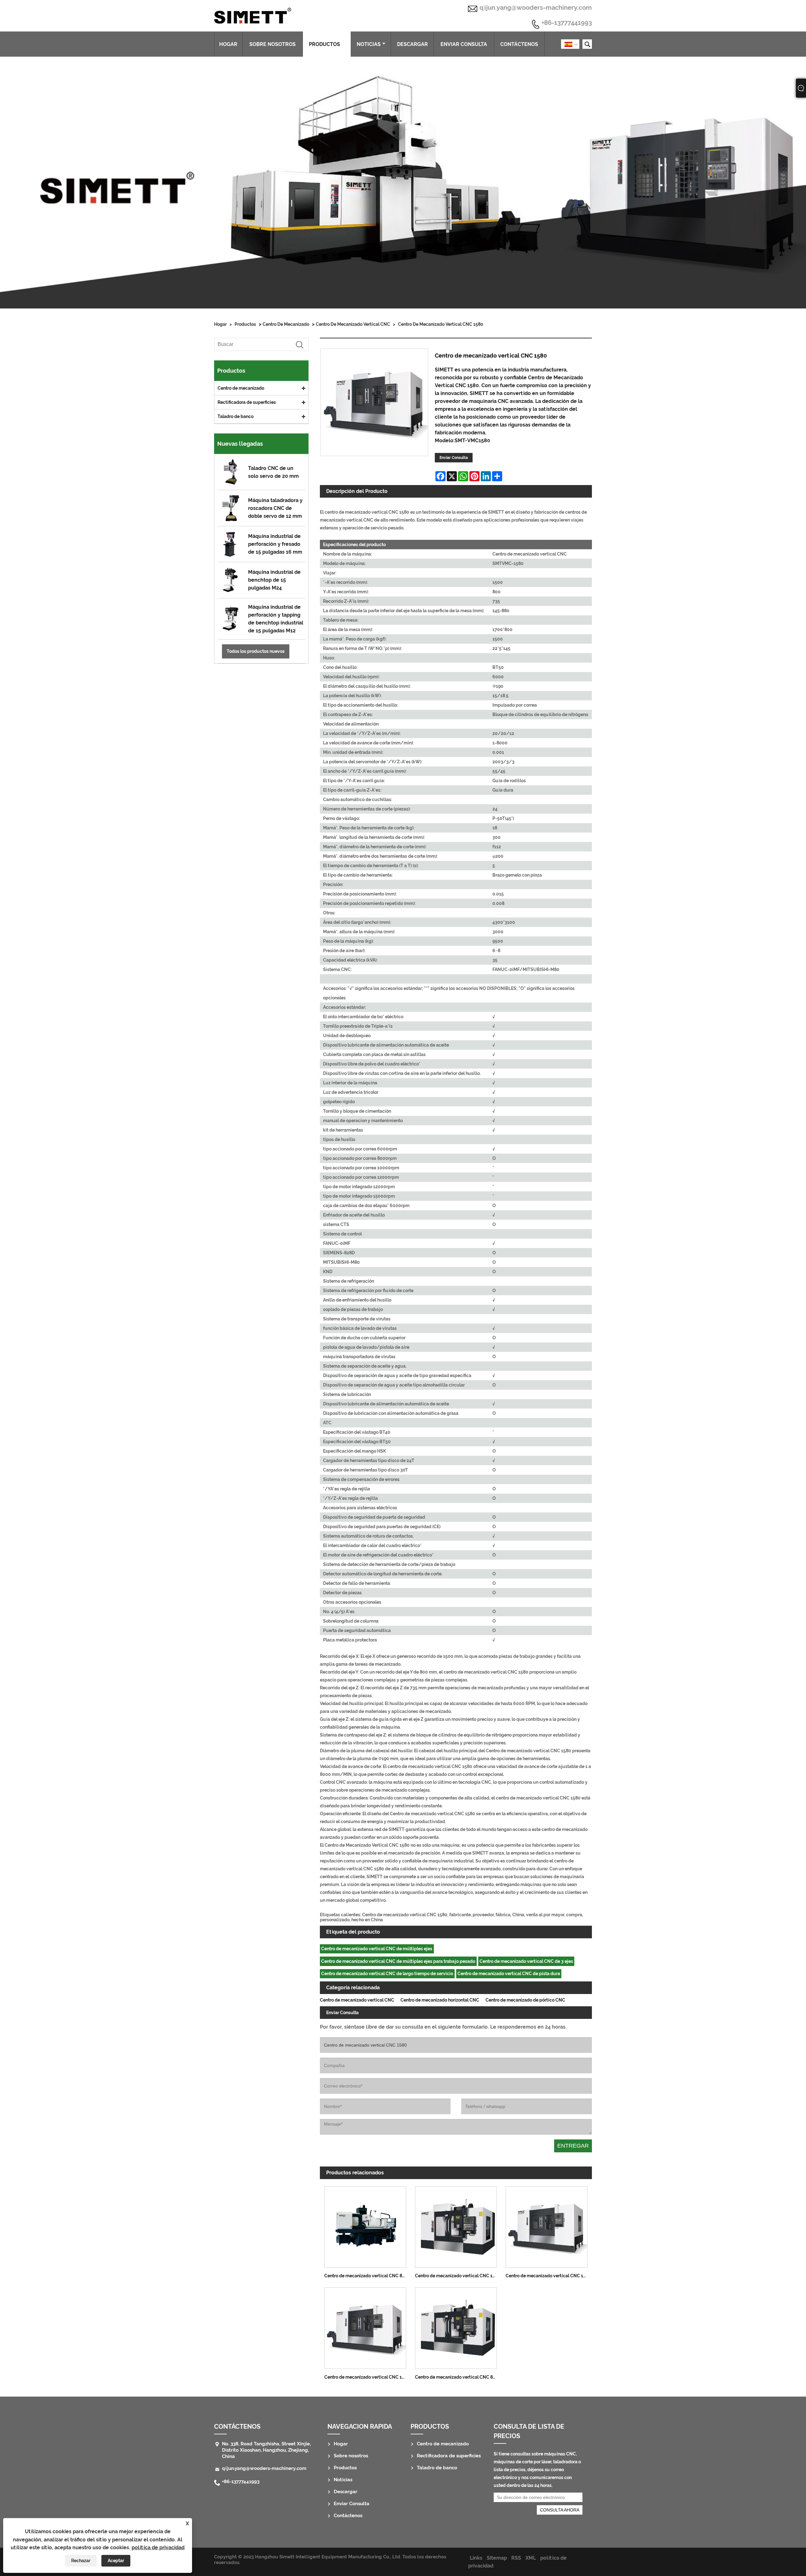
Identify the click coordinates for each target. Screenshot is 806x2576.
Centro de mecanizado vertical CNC (353, 324)
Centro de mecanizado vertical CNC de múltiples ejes (377, 1949)
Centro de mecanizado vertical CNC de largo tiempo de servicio (387, 1974)
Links (476, 2558)
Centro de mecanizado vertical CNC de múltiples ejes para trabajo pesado (398, 1961)
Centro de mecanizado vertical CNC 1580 (441, 324)
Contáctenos (519, 44)
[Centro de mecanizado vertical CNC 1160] (456, 2225)
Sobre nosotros (272, 44)
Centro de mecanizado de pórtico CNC (525, 2000)
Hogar (228, 44)
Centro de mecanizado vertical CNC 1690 (548, 2276)
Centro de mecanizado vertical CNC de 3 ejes (526, 1961)
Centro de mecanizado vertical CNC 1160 (458, 2276)
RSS (516, 2558)
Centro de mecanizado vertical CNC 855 (456, 2377)
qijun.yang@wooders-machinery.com (536, 8)
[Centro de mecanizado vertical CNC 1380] (365, 2327)
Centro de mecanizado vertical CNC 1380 (367, 2377)
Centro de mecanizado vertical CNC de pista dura (509, 1974)
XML (531, 2558)
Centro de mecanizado (286, 324)
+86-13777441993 (567, 23)
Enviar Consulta (464, 44)
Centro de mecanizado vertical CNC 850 (366, 2276)
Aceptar (116, 2561)
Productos (324, 44)
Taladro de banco (236, 416)
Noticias (369, 44)
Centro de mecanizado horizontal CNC (440, 2000)
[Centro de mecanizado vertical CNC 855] (456, 2327)
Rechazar (81, 2561)
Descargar (412, 44)
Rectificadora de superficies (247, 402)
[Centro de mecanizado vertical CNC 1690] (547, 2225)
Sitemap (497, 2558)
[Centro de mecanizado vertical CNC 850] (365, 2225)
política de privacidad (158, 2548)
